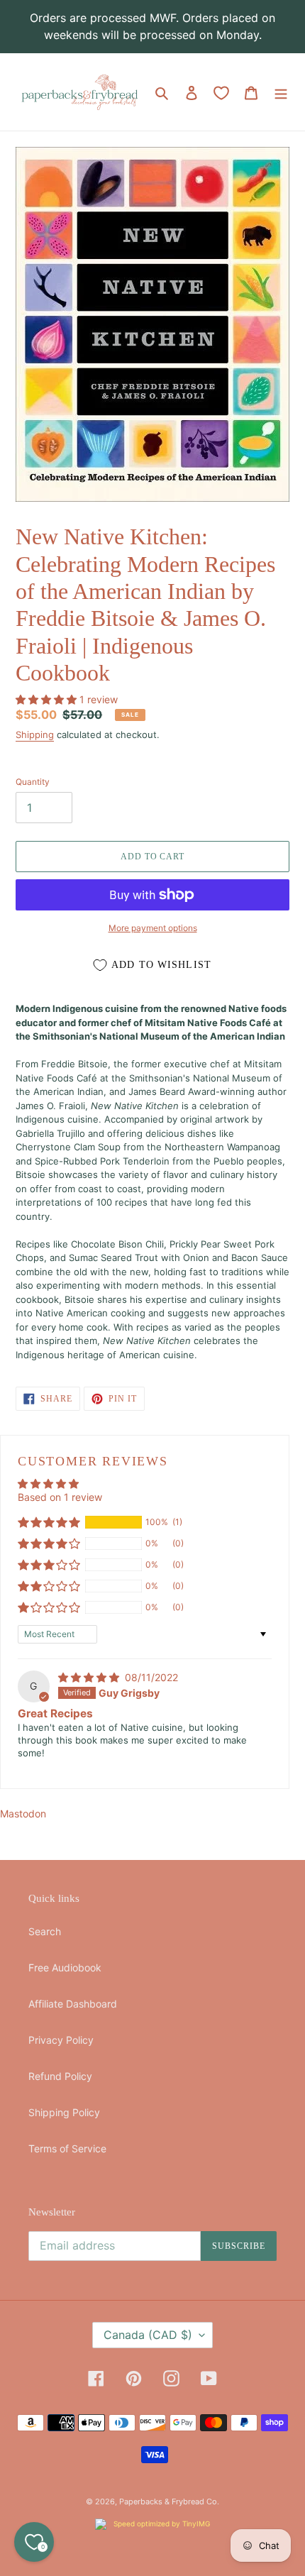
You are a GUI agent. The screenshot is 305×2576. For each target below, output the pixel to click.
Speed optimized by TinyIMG (161, 2523)
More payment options (153, 928)
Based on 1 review (60, 1497)
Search (45, 1931)
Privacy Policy (61, 2040)
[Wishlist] (221, 93)
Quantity (33, 782)
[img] (90, 1677)
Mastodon (23, 1813)
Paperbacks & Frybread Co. (169, 2501)
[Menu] (281, 92)
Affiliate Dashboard (73, 2004)
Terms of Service (67, 2148)
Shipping (35, 734)
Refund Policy (60, 2076)
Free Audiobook (65, 1967)
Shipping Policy (64, 2112)
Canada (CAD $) (148, 2335)
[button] (48, 699)
